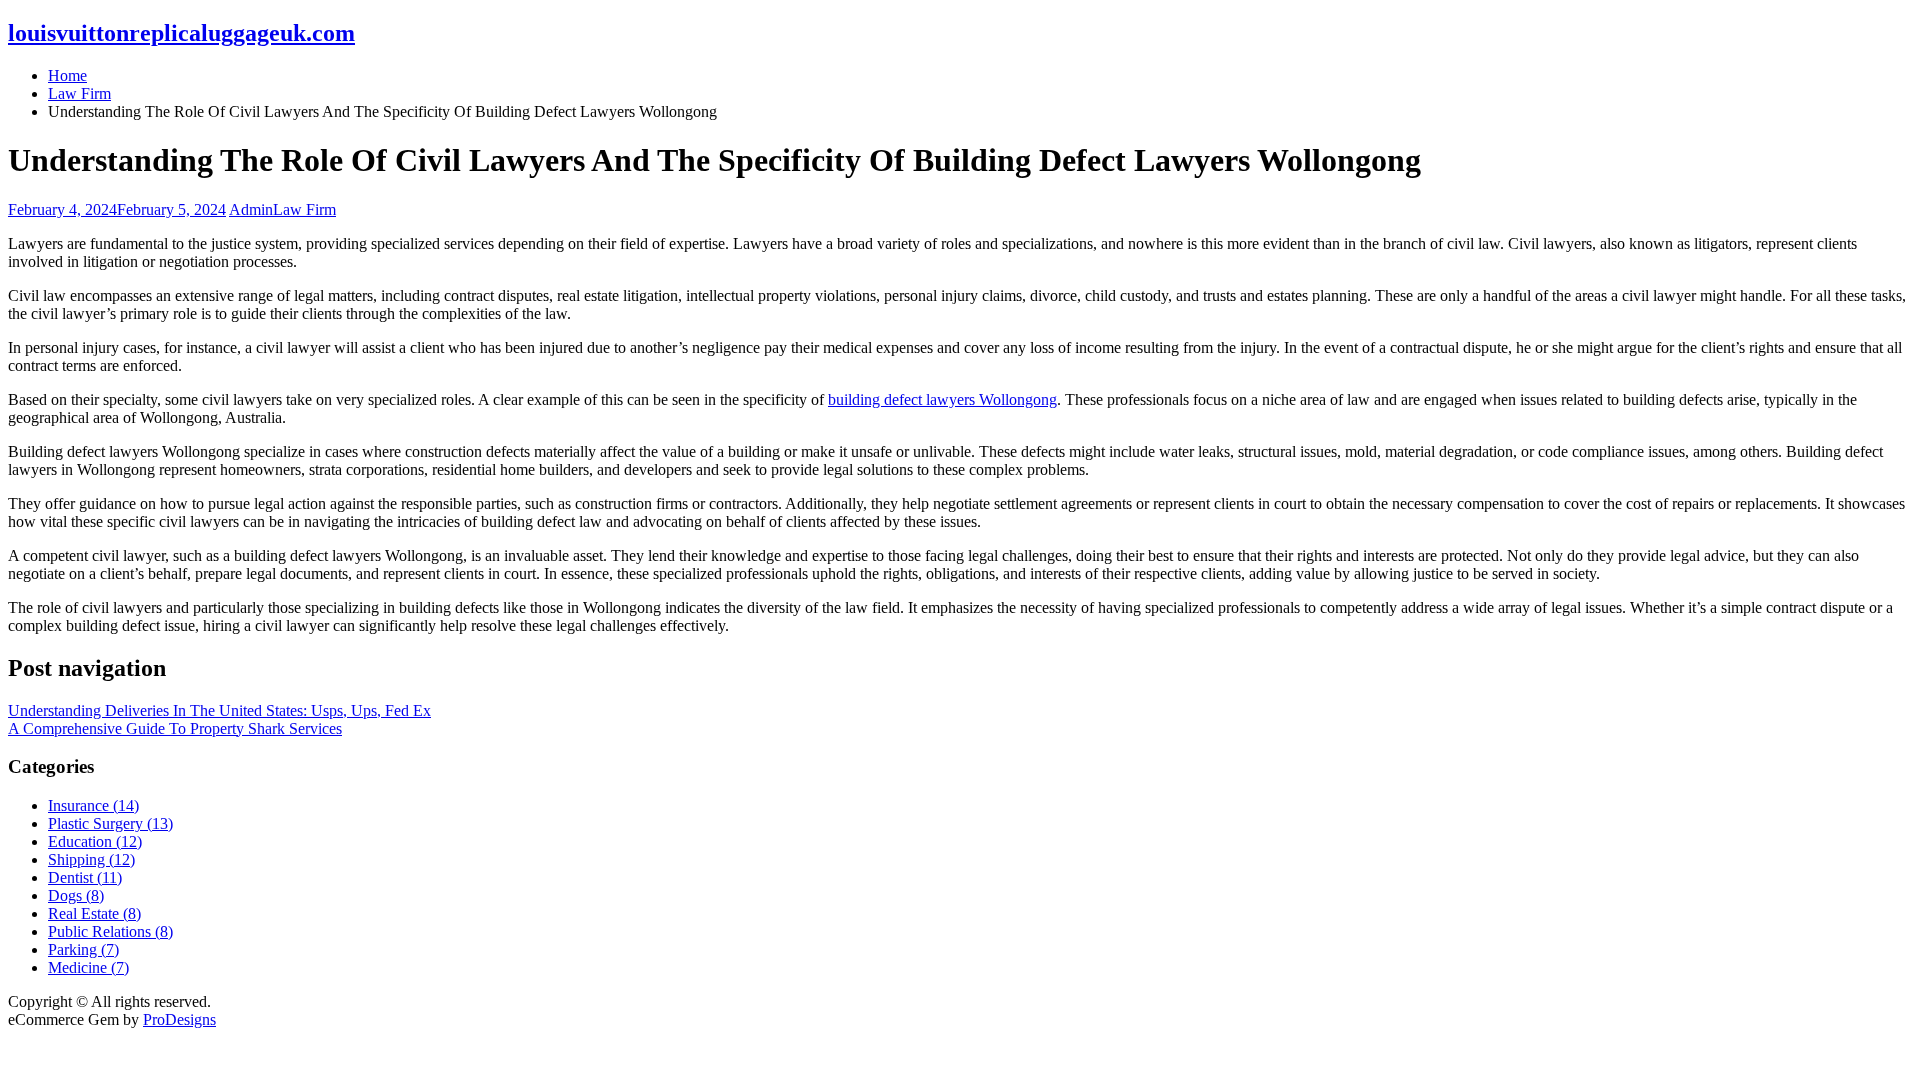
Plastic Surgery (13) (110, 823)
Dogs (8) (76, 895)
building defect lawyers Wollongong (942, 399)
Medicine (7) (88, 967)
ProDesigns (179, 1019)
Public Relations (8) (110, 931)
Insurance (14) (93, 805)
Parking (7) (83, 949)
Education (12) (95, 841)
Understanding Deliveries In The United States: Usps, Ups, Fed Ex (219, 710)
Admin (251, 209)
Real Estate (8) (94, 913)
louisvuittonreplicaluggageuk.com (181, 33)
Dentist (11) (85, 877)
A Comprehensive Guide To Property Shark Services (175, 728)
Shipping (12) (91, 859)
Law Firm (304, 209)
